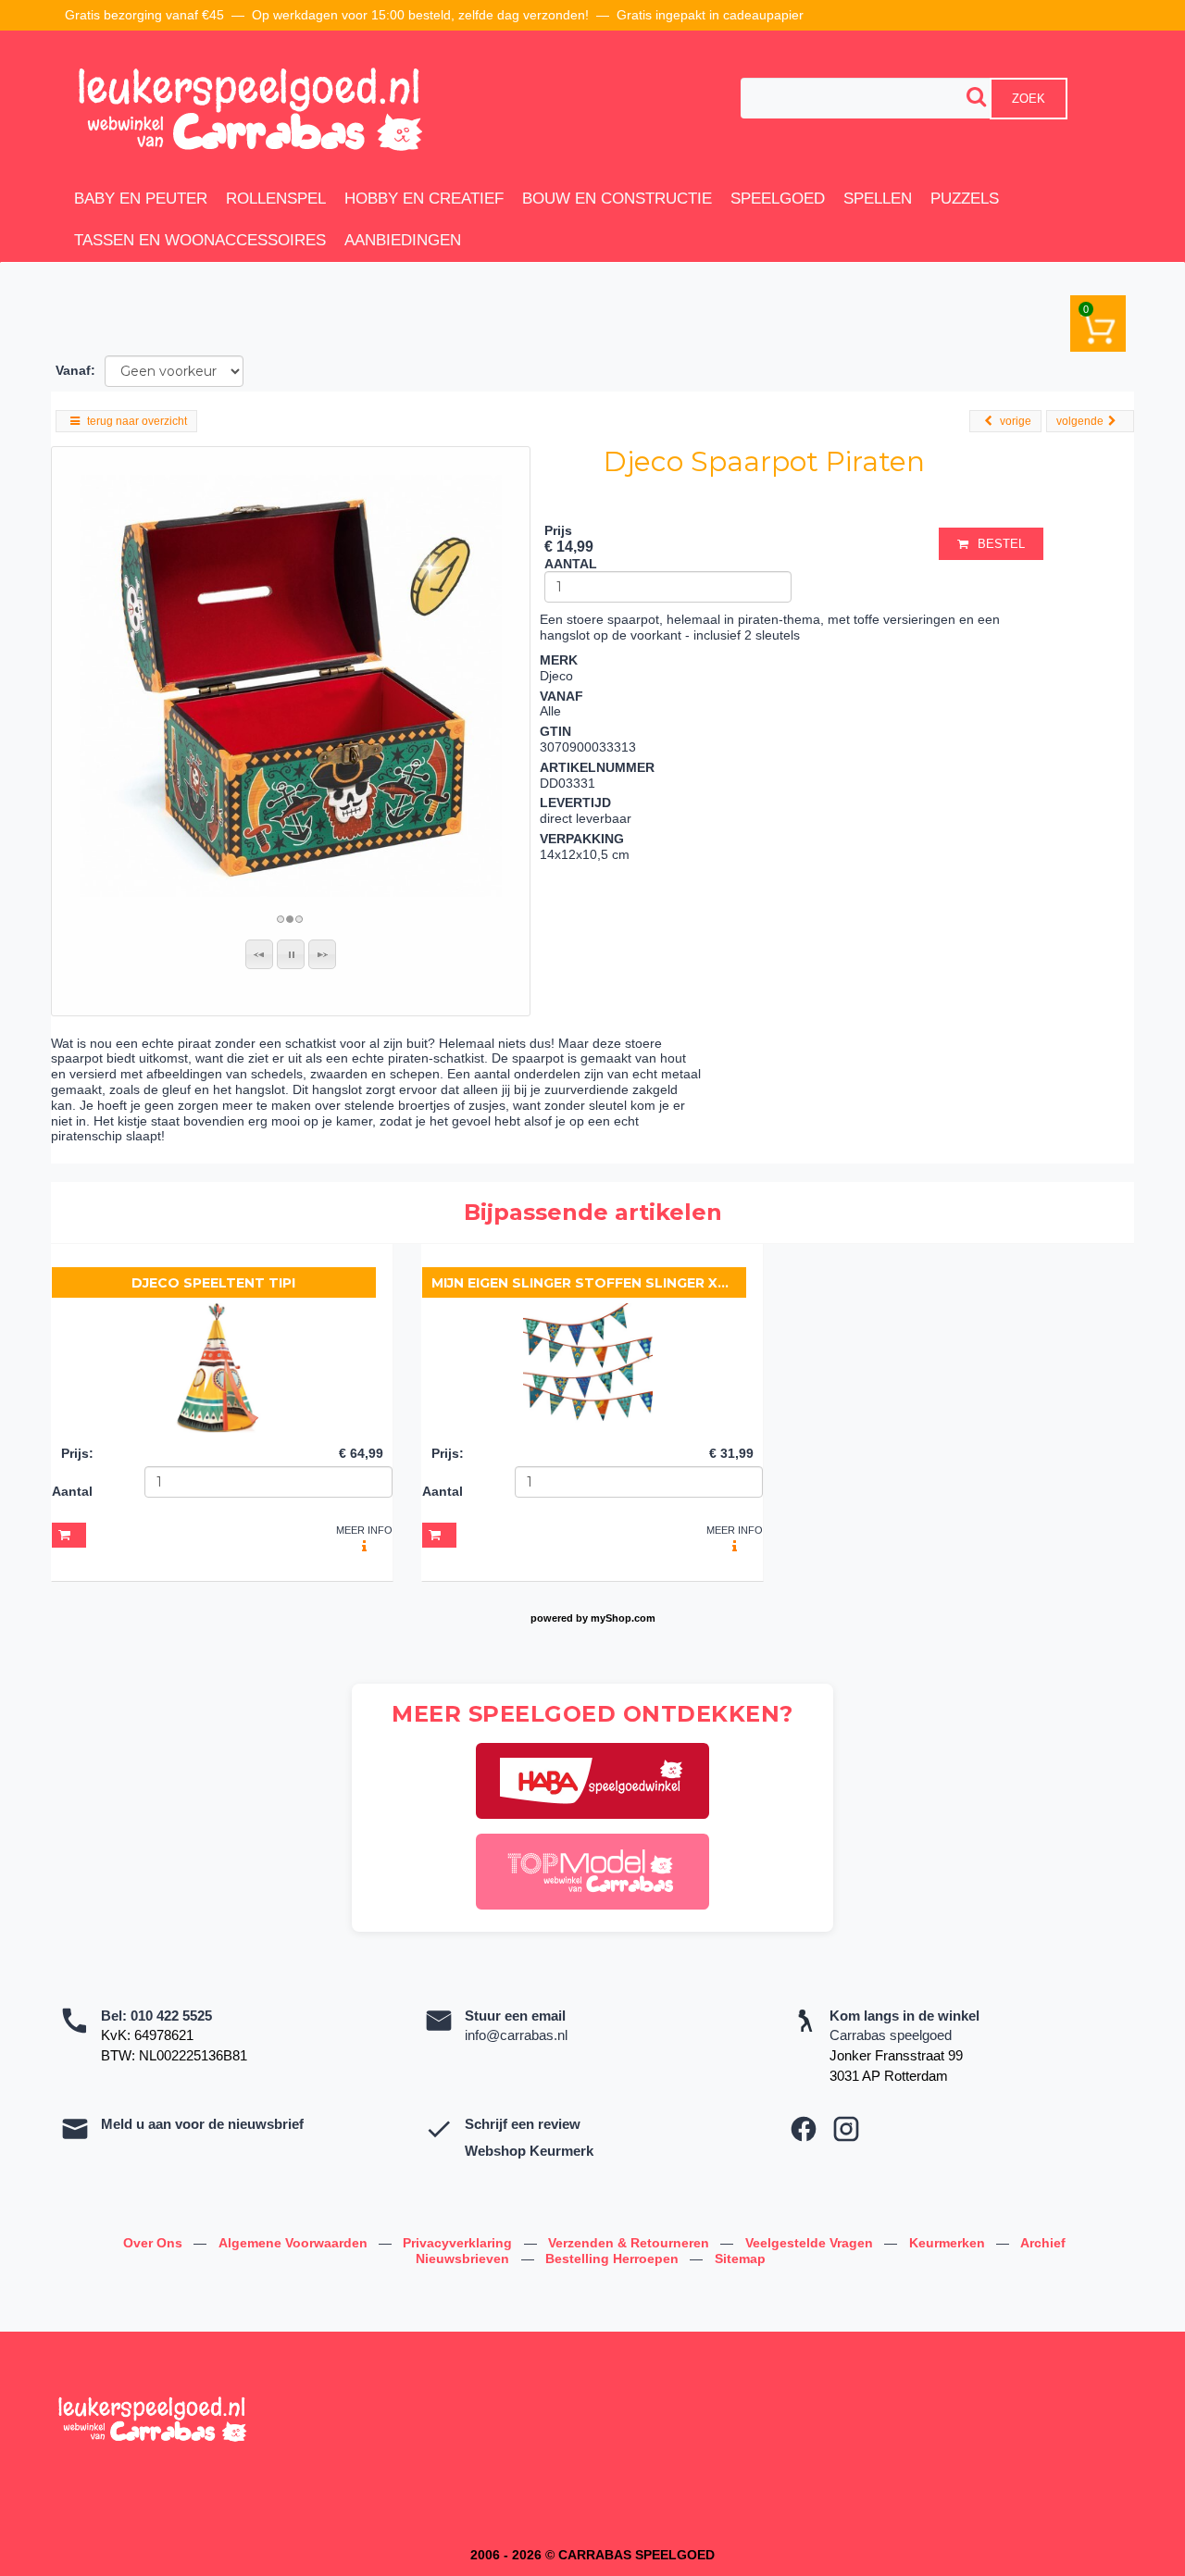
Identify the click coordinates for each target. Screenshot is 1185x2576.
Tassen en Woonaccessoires (200, 240)
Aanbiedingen (403, 240)
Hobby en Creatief (424, 199)
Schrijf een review (523, 2124)
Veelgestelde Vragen (811, 2243)
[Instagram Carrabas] (846, 2129)
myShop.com (623, 1618)
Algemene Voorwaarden (295, 2243)
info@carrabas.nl (516, 2035)
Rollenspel (276, 199)
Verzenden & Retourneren (630, 2243)
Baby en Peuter (141, 199)
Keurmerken (949, 2243)
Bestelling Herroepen (614, 2259)
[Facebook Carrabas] (804, 2129)
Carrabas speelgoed (891, 2035)
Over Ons (155, 2243)
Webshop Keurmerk (529, 2151)
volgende (1080, 421)
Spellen (878, 199)
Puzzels (965, 199)
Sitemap (740, 2259)
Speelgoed (778, 199)
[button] (259, 954)
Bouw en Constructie (617, 199)
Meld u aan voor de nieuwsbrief (202, 2124)
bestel (1001, 544)
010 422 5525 (171, 2016)
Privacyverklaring (459, 2243)
